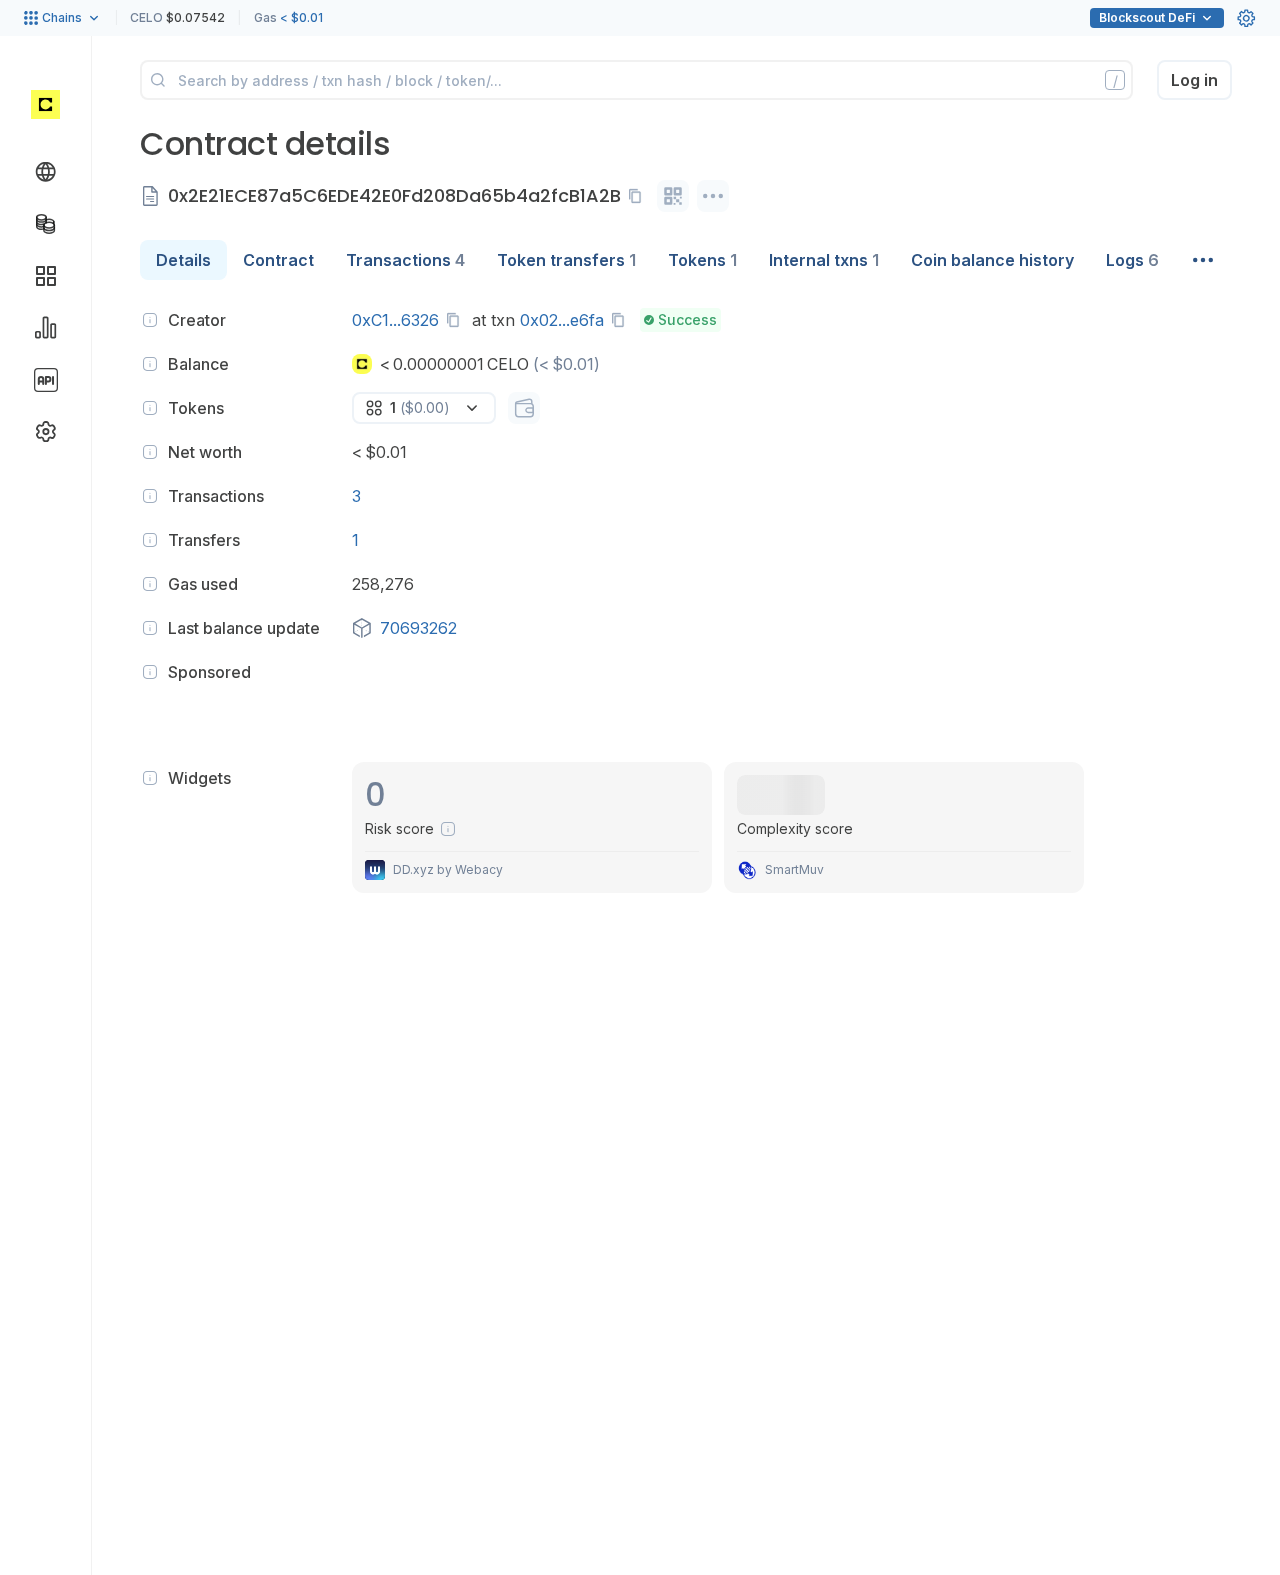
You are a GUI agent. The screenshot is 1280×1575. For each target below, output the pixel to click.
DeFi (1147, 17)
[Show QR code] (673, 196)
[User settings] (1246, 18)
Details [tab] (183, 260)
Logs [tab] (1132, 260)
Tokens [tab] (702, 260)
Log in (1194, 80)
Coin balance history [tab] (992, 260)
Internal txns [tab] (824, 260)
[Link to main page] (45, 104)
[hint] (150, 320)
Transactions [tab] (405, 260)
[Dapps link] (46, 276)
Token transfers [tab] (566, 260)
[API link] (46, 380)
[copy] (639, 196)
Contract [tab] (278, 260)
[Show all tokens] (524, 408)
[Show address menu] (713, 196)
